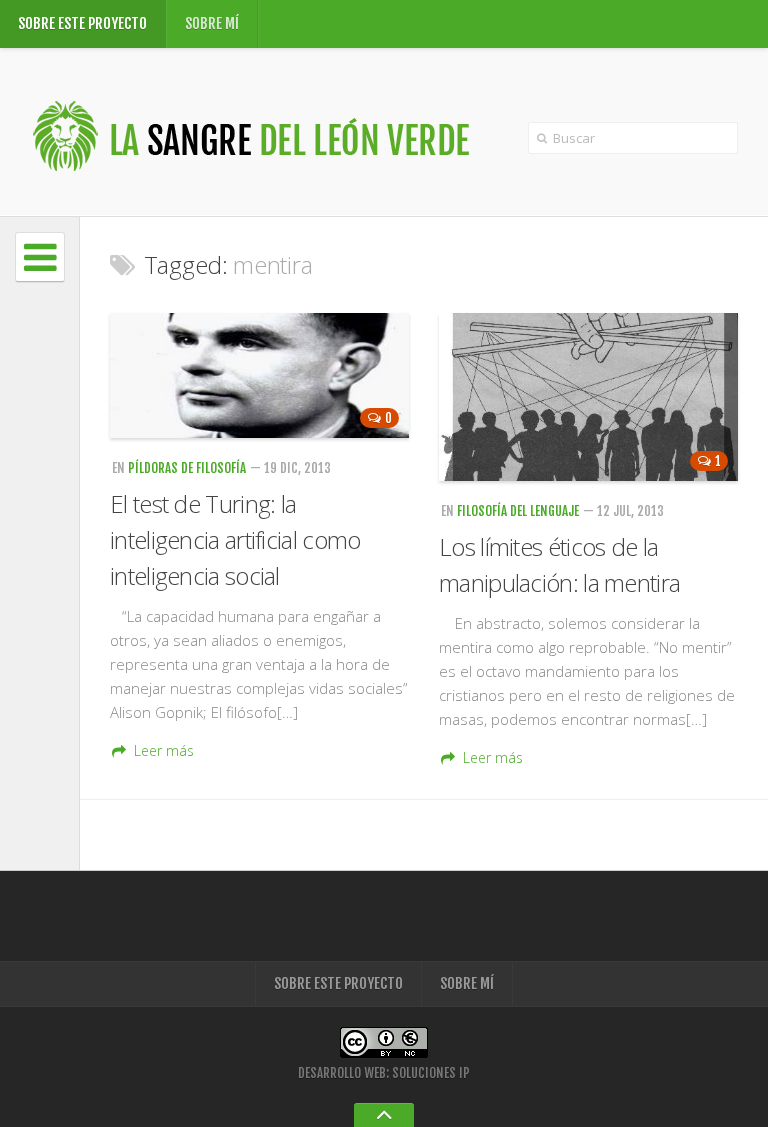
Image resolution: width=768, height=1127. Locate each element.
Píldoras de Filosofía (187, 468)
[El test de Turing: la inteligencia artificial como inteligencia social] (259, 375)
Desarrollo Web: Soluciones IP (384, 1073)
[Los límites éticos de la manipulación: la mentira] (588, 397)
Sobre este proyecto (82, 23)
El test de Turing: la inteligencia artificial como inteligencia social (235, 539)
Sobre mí (212, 23)
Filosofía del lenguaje (518, 511)
